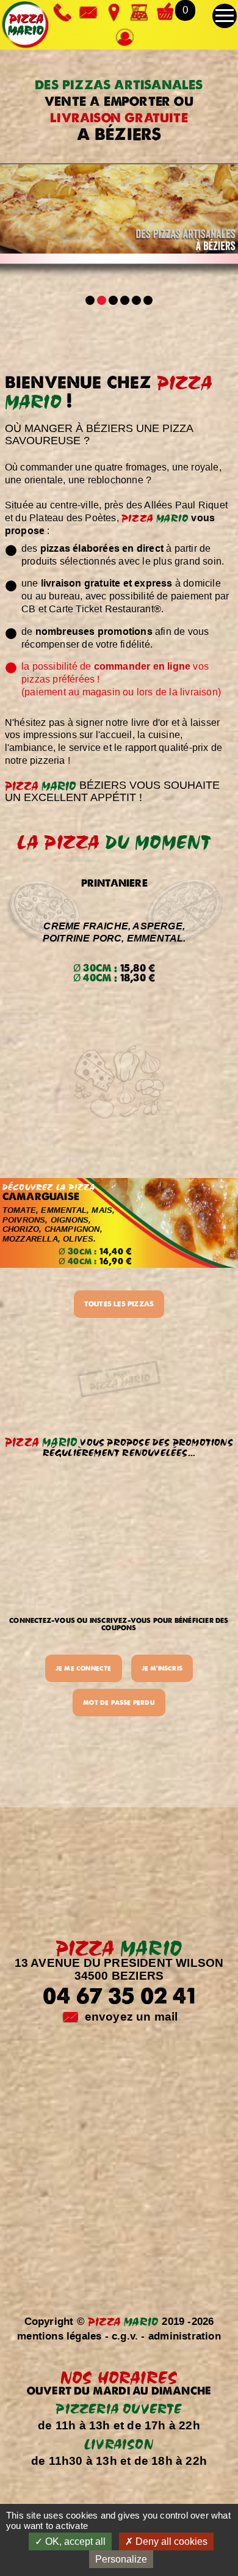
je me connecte (84, 1668)
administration (185, 2336)
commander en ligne (142, 666)
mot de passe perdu (119, 1702)
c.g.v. (125, 2336)
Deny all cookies (170, 2541)
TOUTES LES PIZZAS (119, 1304)
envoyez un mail (132, 2017)
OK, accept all (74, 2541)
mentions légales (59, 2336)
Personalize (121, 2559)
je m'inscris (162, 1668)
